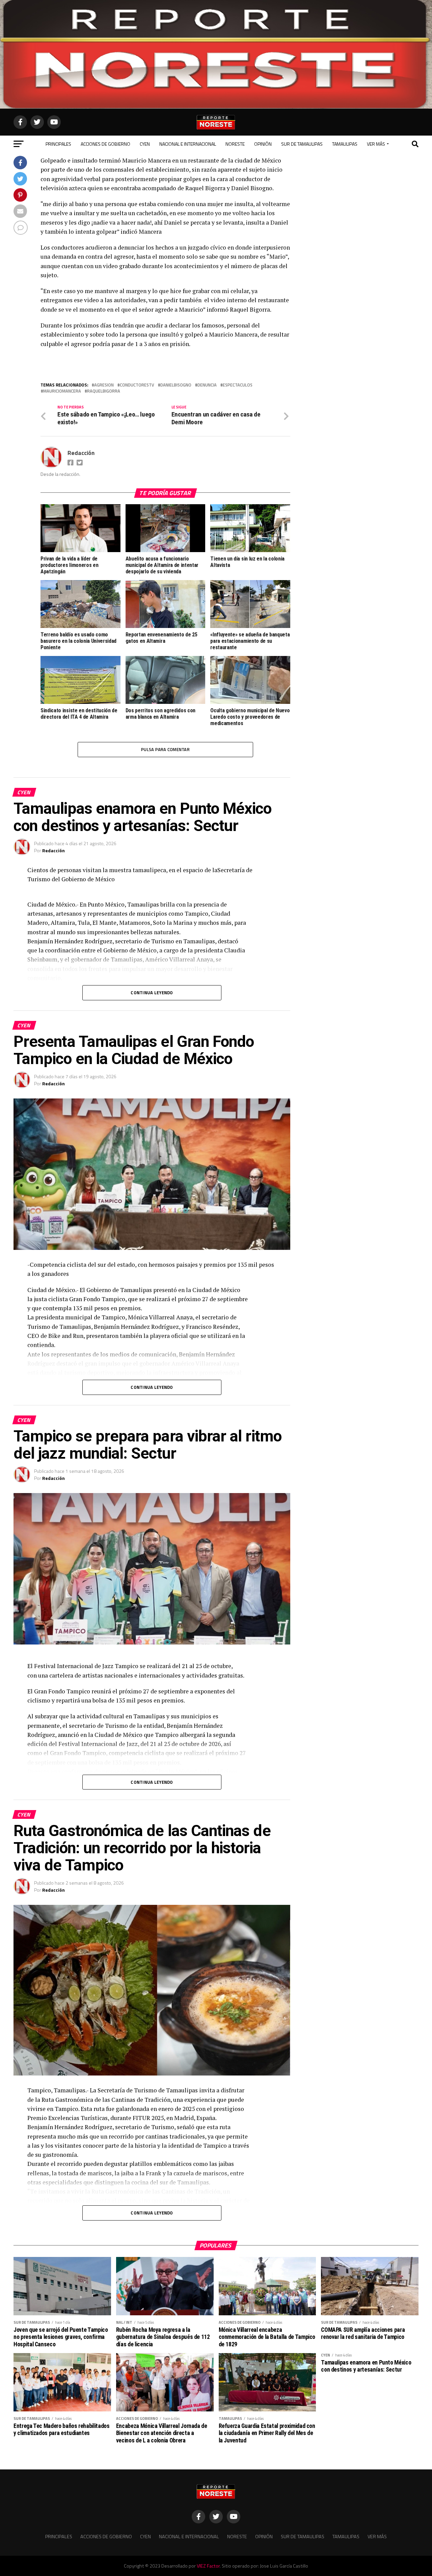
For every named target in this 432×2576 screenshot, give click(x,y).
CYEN (145, 144)
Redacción (81, 453)
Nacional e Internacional (188, 144)
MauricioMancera (62, 391)
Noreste (235, 144)
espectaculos (238, 385)
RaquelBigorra (104, 391)
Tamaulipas (345, 144)
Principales (58, 144)
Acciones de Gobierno (105, 144)
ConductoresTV (137, 385)
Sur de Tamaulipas (302, 144)
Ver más (376, 144)
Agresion (104, 385)
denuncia (207, 385)
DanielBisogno (176, 385)
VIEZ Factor (208, 2566)
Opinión (263, 144)
